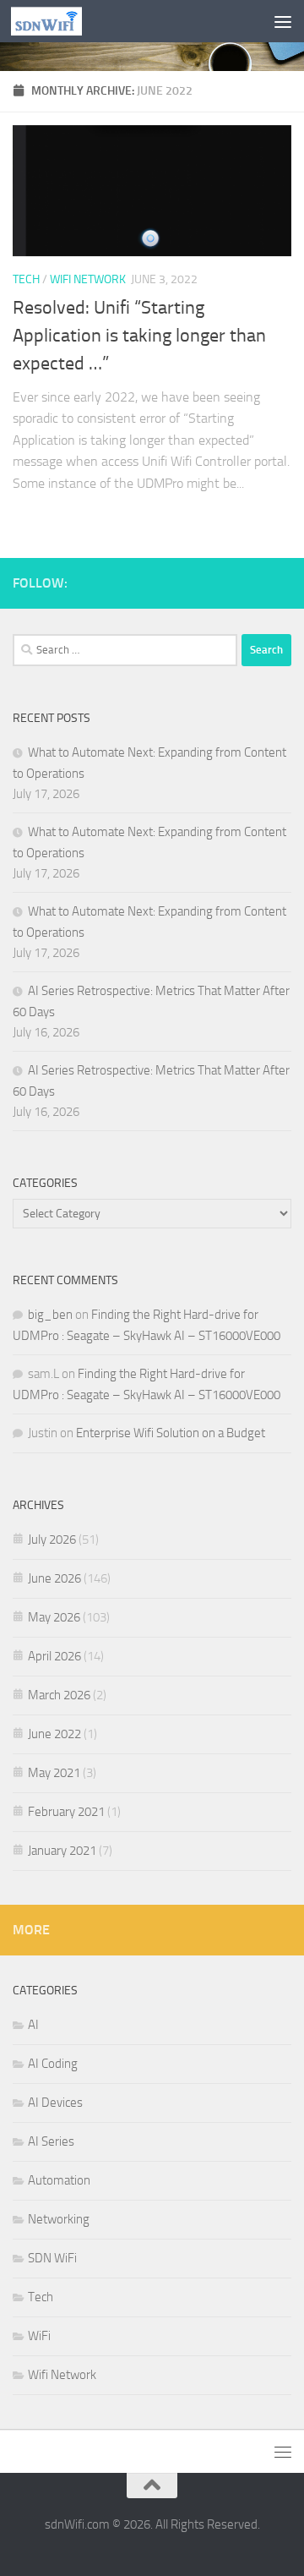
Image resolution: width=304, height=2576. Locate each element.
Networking (59, 2219)
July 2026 (52, 1540)
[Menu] (283, 21)
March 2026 (59, 1695)
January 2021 (62, 1851)
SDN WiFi (52, 2258)
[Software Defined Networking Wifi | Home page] (59, 21)
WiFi (39, 2336)
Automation (59, 2180)
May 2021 (54, 1773)
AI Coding (53, 2064)
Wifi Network (88, 279)
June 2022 (54, 1734)
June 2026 (54, 1578)
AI (33, 2025)
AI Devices (55, 2103)
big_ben (50, 1315)
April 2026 (54, 1656)
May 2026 (54, 1617)
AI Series (51, 2141)
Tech (26, 279)
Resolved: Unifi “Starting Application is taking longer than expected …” (139, 336)
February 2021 (66, 1812)
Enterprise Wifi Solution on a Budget (171, 1433)
